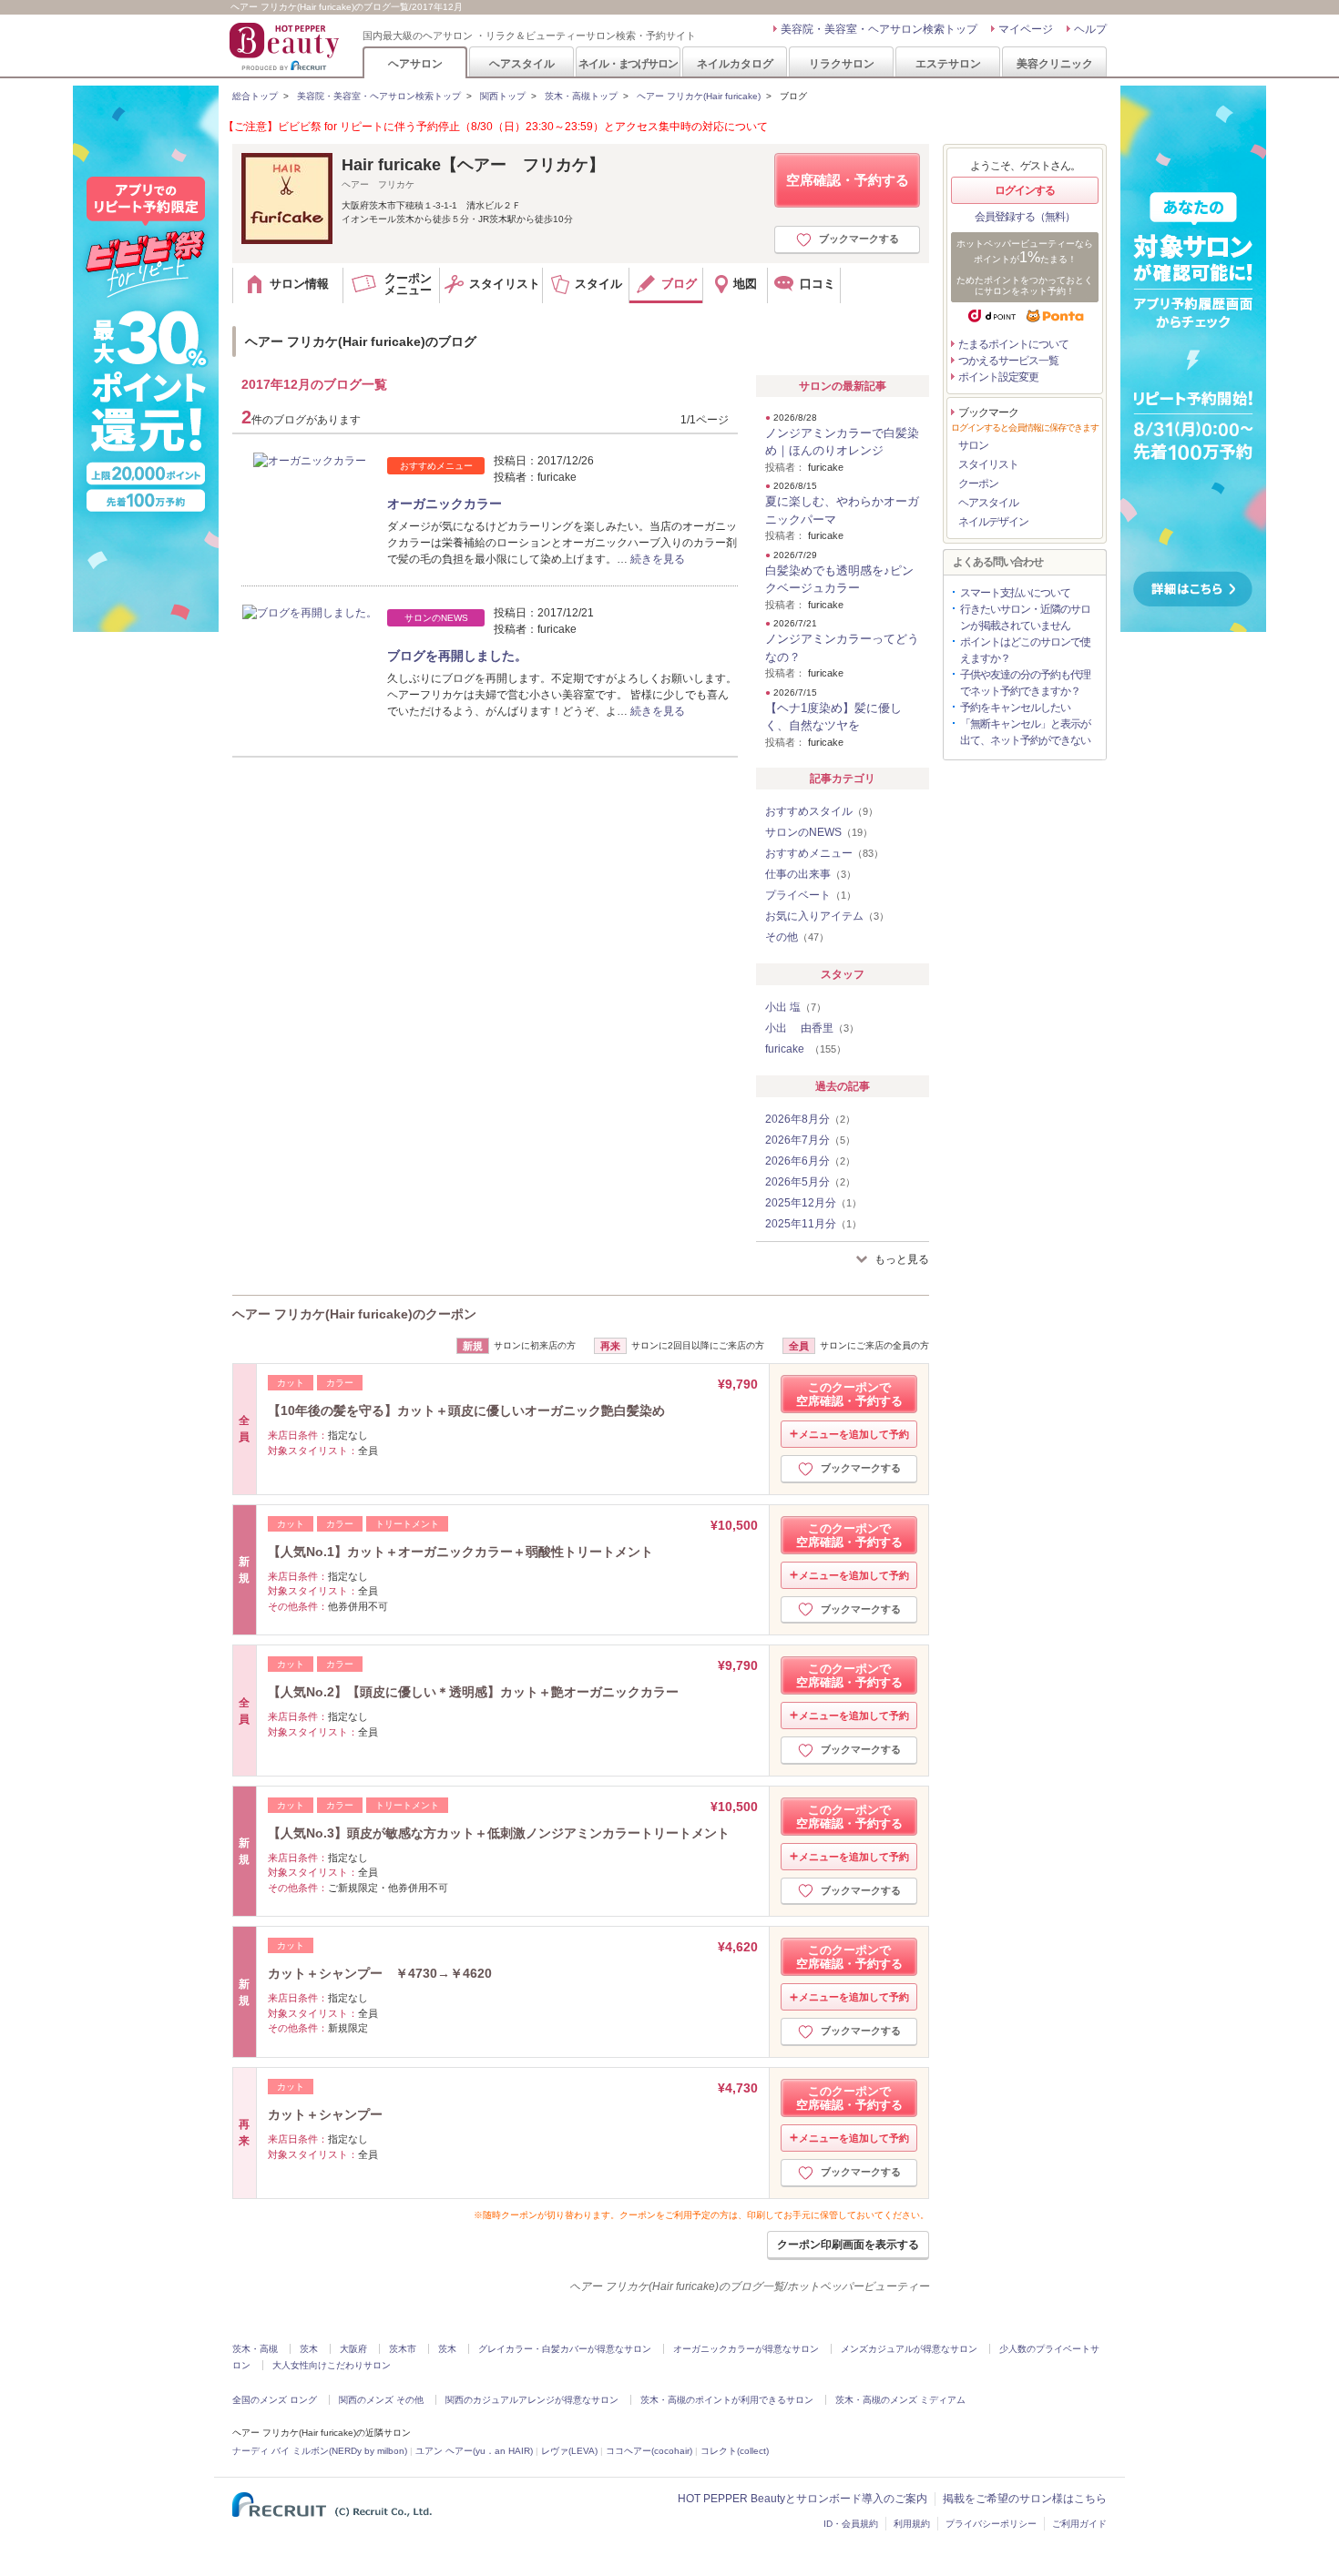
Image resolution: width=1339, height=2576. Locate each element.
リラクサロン (842, 63)
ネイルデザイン (993, 522)
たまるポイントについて (1013, 344)
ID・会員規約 (851, 2524)
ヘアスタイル (522, 63)
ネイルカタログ (735, 63)
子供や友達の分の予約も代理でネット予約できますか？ (1025, 683)
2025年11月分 (813, 1224)
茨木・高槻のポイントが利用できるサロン (727, 2400)
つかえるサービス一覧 (1008, 361)
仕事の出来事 (811, 874)
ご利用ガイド (1079, 2524)
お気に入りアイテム (827, 916)
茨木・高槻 (255, 2349)
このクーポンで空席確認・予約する (849, 1394)
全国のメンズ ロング (275, 2400)
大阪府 (353, 2349)
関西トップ (503, 96)
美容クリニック (1055, 63)
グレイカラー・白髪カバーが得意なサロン (565, 2349)
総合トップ (255, 96)
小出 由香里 (812, 1028)
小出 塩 (796, 1007)
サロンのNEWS (819, 832)
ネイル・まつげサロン (628, 63)
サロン (973, 445)
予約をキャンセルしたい (1015, 708)
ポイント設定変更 (998, 377)
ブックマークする (859, 239)
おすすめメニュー (824, 853)
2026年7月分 (810, 1140)
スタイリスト (988, 464)
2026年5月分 (810, 1182)
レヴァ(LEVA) (569, 2451)
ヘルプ (1090, 29)
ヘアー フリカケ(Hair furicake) (699, 96)
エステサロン (948, 63)
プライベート (811, 895)
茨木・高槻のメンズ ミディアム (900, 2400)
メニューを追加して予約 (854, 1434)
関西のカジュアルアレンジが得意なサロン (532, 2400)
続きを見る (658, 559)
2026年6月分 (810, 1161)
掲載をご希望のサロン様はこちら (1025, 2499)
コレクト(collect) (735, 2451)
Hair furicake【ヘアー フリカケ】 (473, 165)
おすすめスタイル (822, 811)
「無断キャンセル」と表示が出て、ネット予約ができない (1025, 732)
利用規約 (912, 2524)
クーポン (978, 484)
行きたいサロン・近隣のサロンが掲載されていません (1025, 617)
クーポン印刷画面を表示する (848, 2245)
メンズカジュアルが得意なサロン (909, 2349)
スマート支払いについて (1015, 593)
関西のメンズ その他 (381, 2400)
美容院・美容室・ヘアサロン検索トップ (879, 29)
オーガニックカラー (445, 504)
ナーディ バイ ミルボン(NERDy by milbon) (320, 2451)
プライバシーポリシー (991, 2524)
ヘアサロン (415, 63)
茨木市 (403, 2349)
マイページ (1026, 29)
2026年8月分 (810, 1119)
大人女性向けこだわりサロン (332, 2365)
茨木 (309, 2349)
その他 (797, 937)
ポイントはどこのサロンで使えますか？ (1025, 650)
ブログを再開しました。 (457, 656)
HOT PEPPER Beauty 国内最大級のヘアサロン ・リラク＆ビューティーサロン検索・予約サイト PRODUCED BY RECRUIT (286, 46)
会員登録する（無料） (1025, 217)
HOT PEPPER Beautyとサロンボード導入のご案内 (802, 2499)
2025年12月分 (813, 1203)
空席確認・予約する (848, 180)
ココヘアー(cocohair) (649, 2451)
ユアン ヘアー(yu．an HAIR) (474, 2451)
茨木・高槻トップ (581, 96)
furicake (806, 1049)
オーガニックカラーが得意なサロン (746, 2349)
